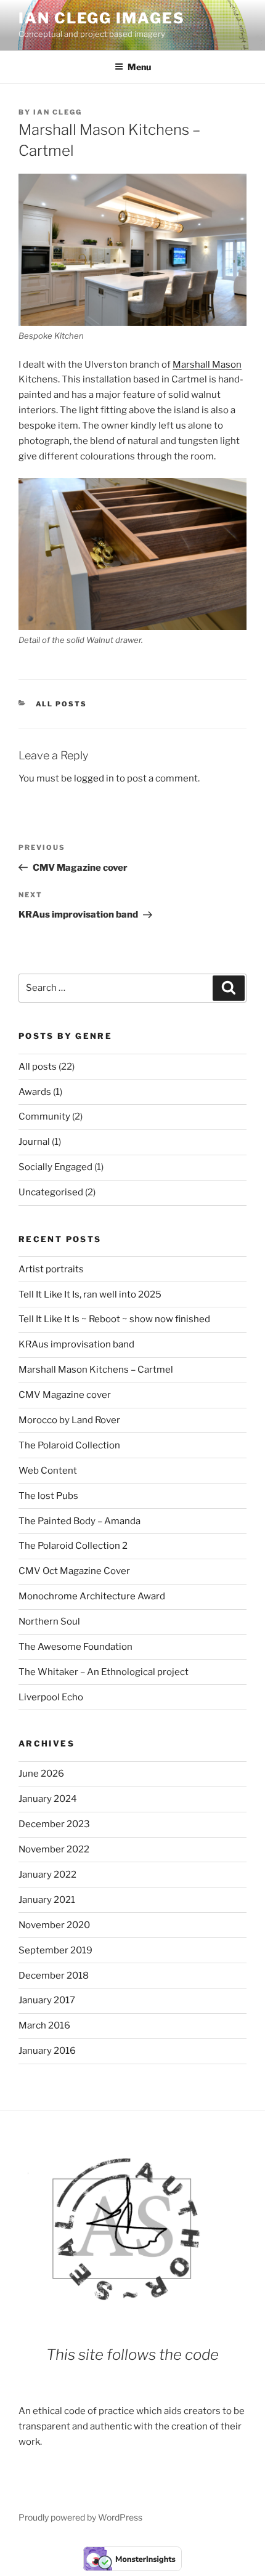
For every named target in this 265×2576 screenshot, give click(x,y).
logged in (94, 778)
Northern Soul (49, 1621)
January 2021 (47, 1900)
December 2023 (54, 1824)
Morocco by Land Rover (69, 1420)
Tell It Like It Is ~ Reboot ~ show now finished (114, 1319)
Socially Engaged (55, 1167)
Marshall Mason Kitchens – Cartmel (96, 1370)
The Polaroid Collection (69, 1445)
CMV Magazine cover (65, 1395)
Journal (34, 1142)
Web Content (48, 1471)
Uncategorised (51, 1192)
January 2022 (47, 1875)
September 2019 (55, 1950)
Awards (35, 1092)
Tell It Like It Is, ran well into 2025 (90, 1294)
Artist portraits (51, 1269)
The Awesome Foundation (75, 1647)
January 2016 (47, 2051)
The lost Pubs (48, 1496)
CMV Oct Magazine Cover (74, 1571)
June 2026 (41, 1774)
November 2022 (54, 1849)
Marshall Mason (207, 365)
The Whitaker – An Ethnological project (104, 1672)
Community (44, 1116)
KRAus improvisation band (76, 1344)
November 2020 (54, 1925)
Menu (139, 67)
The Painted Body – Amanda (79, 1521)
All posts (62, 704)
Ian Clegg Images (102, 18)
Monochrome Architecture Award (92, 1596)
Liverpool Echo (51, 1697)
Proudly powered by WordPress (80, 2517)
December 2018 (54, 1976)
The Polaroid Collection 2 (73, 1546)
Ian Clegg (58, 112)
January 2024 (48, 1799)
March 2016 (44, 2025)
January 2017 (47, 2000)
